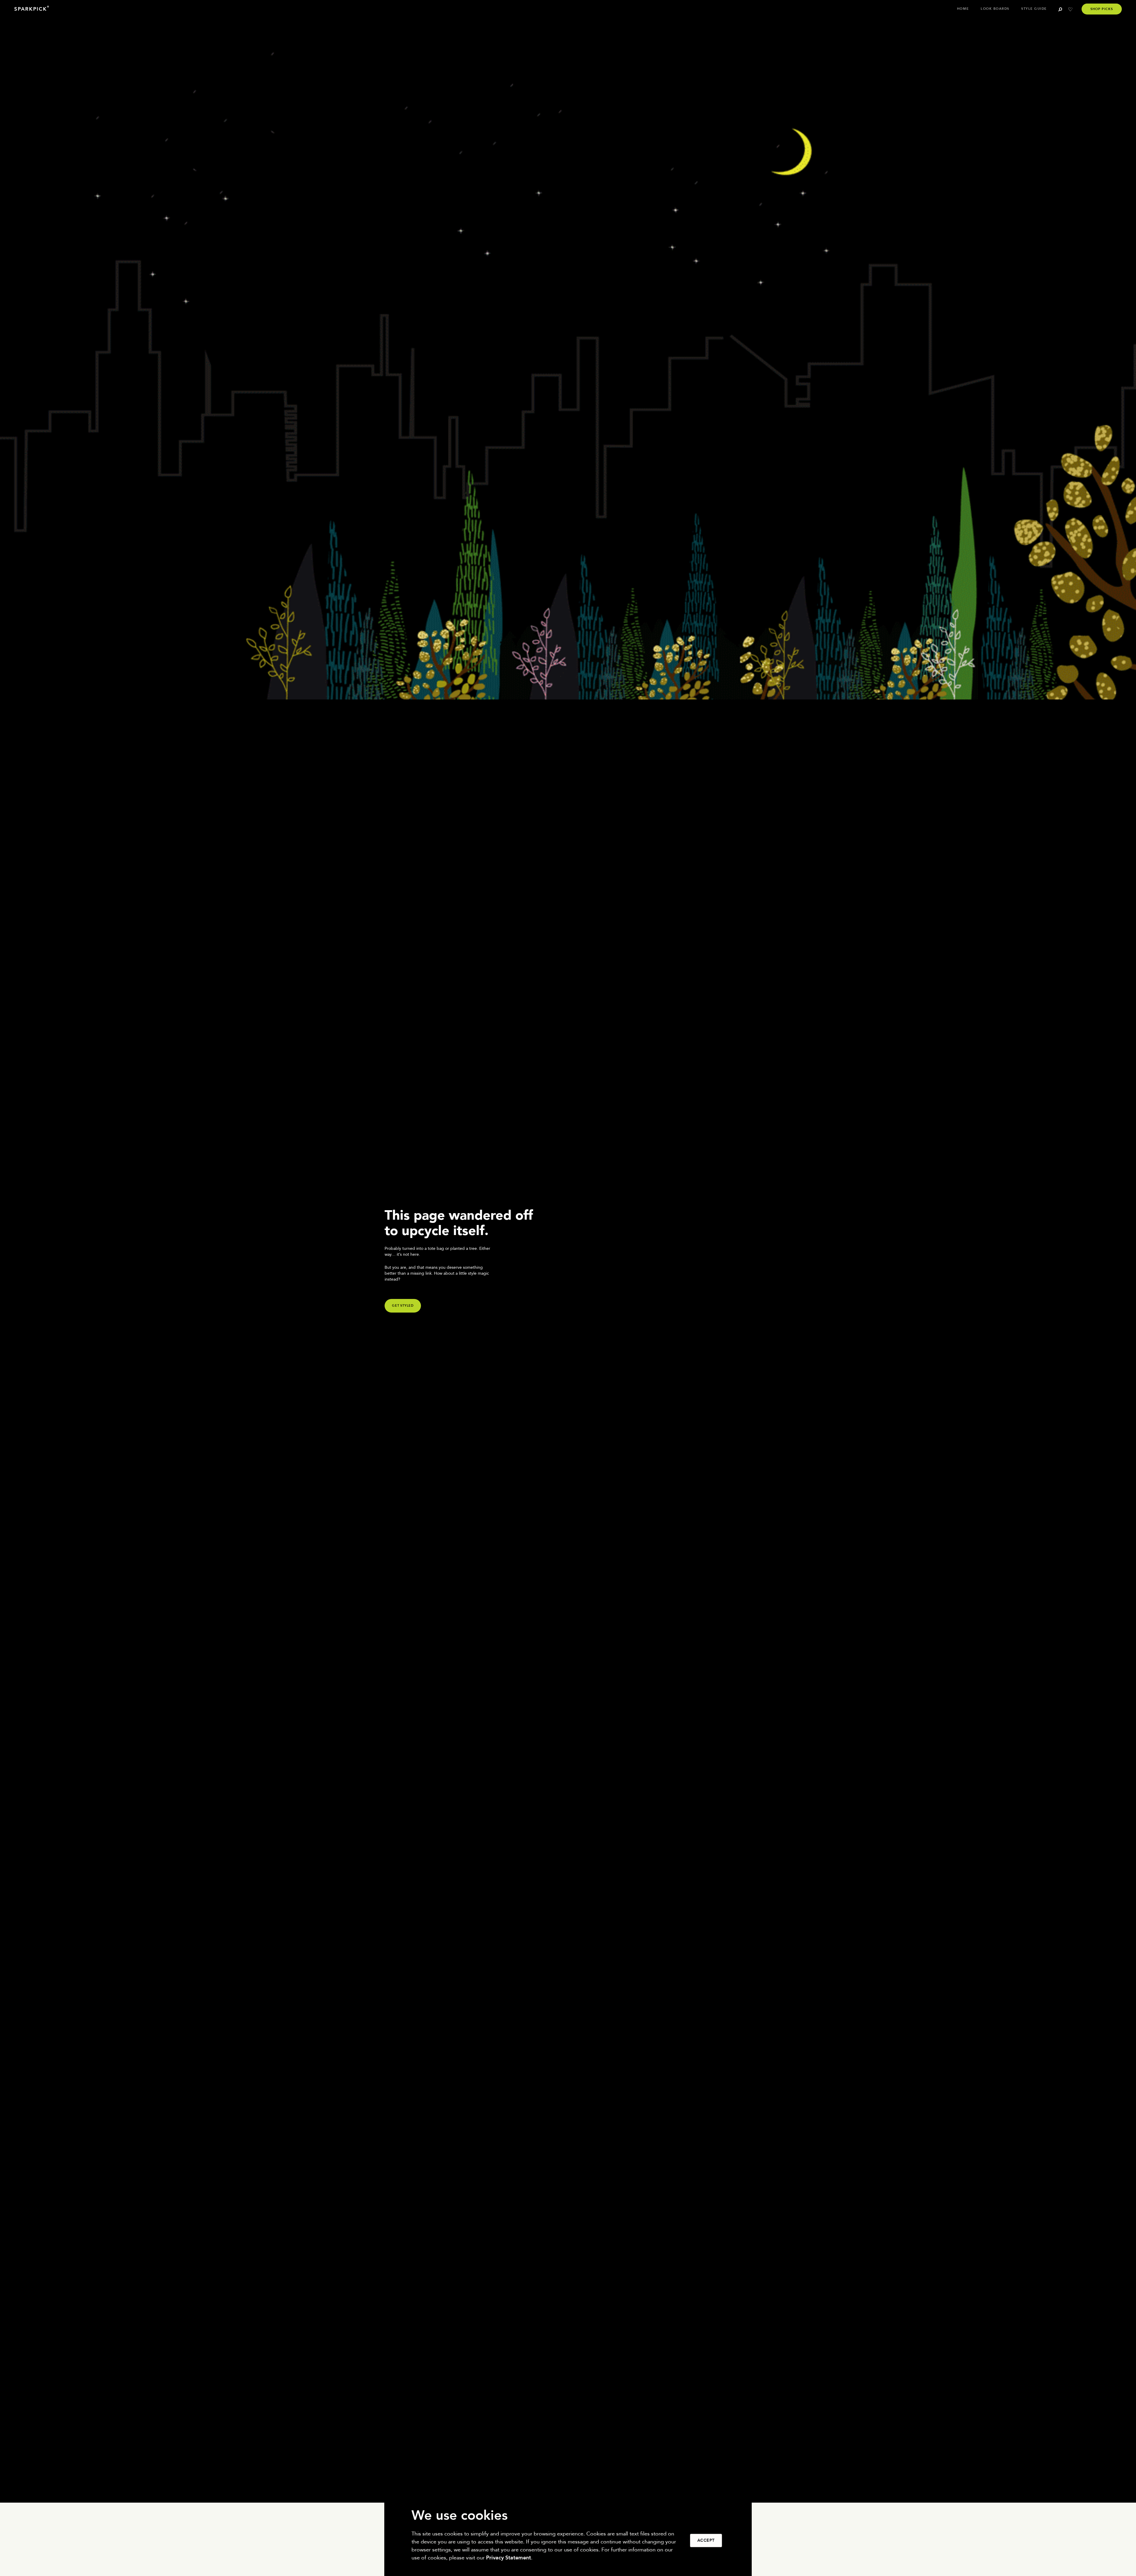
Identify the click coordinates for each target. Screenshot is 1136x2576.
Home (963, 9)
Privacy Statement (509, 2558)
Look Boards (995, 9)
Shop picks (1102, 9)
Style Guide (1034, 9)
